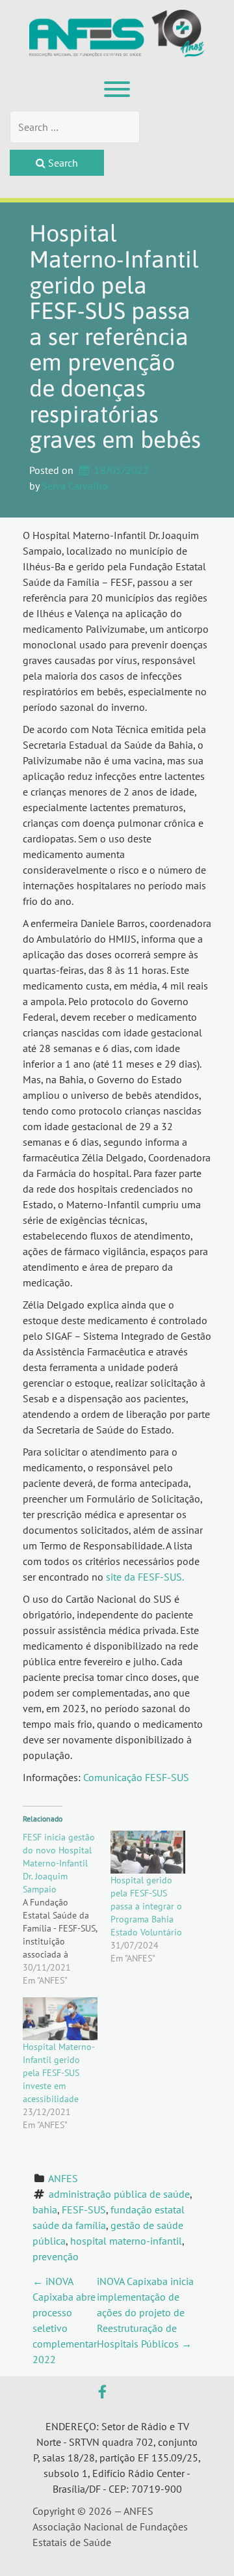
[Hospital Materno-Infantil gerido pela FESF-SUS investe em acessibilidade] (60, 2019)
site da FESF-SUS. (145, 1577)
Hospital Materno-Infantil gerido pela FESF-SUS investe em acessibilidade (59, 2073)
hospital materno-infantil (126, 2241)
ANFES (63, 2178)
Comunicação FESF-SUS (136, 1777)
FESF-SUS (84, 2209)
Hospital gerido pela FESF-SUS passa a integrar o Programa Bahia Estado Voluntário (146, 1906)
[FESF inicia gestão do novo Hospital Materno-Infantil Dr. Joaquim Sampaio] (67, 1909)
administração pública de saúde (119, 2194)
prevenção (56, 2256)
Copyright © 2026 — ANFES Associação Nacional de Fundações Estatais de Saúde (110, 2527)
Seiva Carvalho (75, 486)
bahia (45, 2209)
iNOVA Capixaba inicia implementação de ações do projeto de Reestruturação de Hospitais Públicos (145, 2312)
